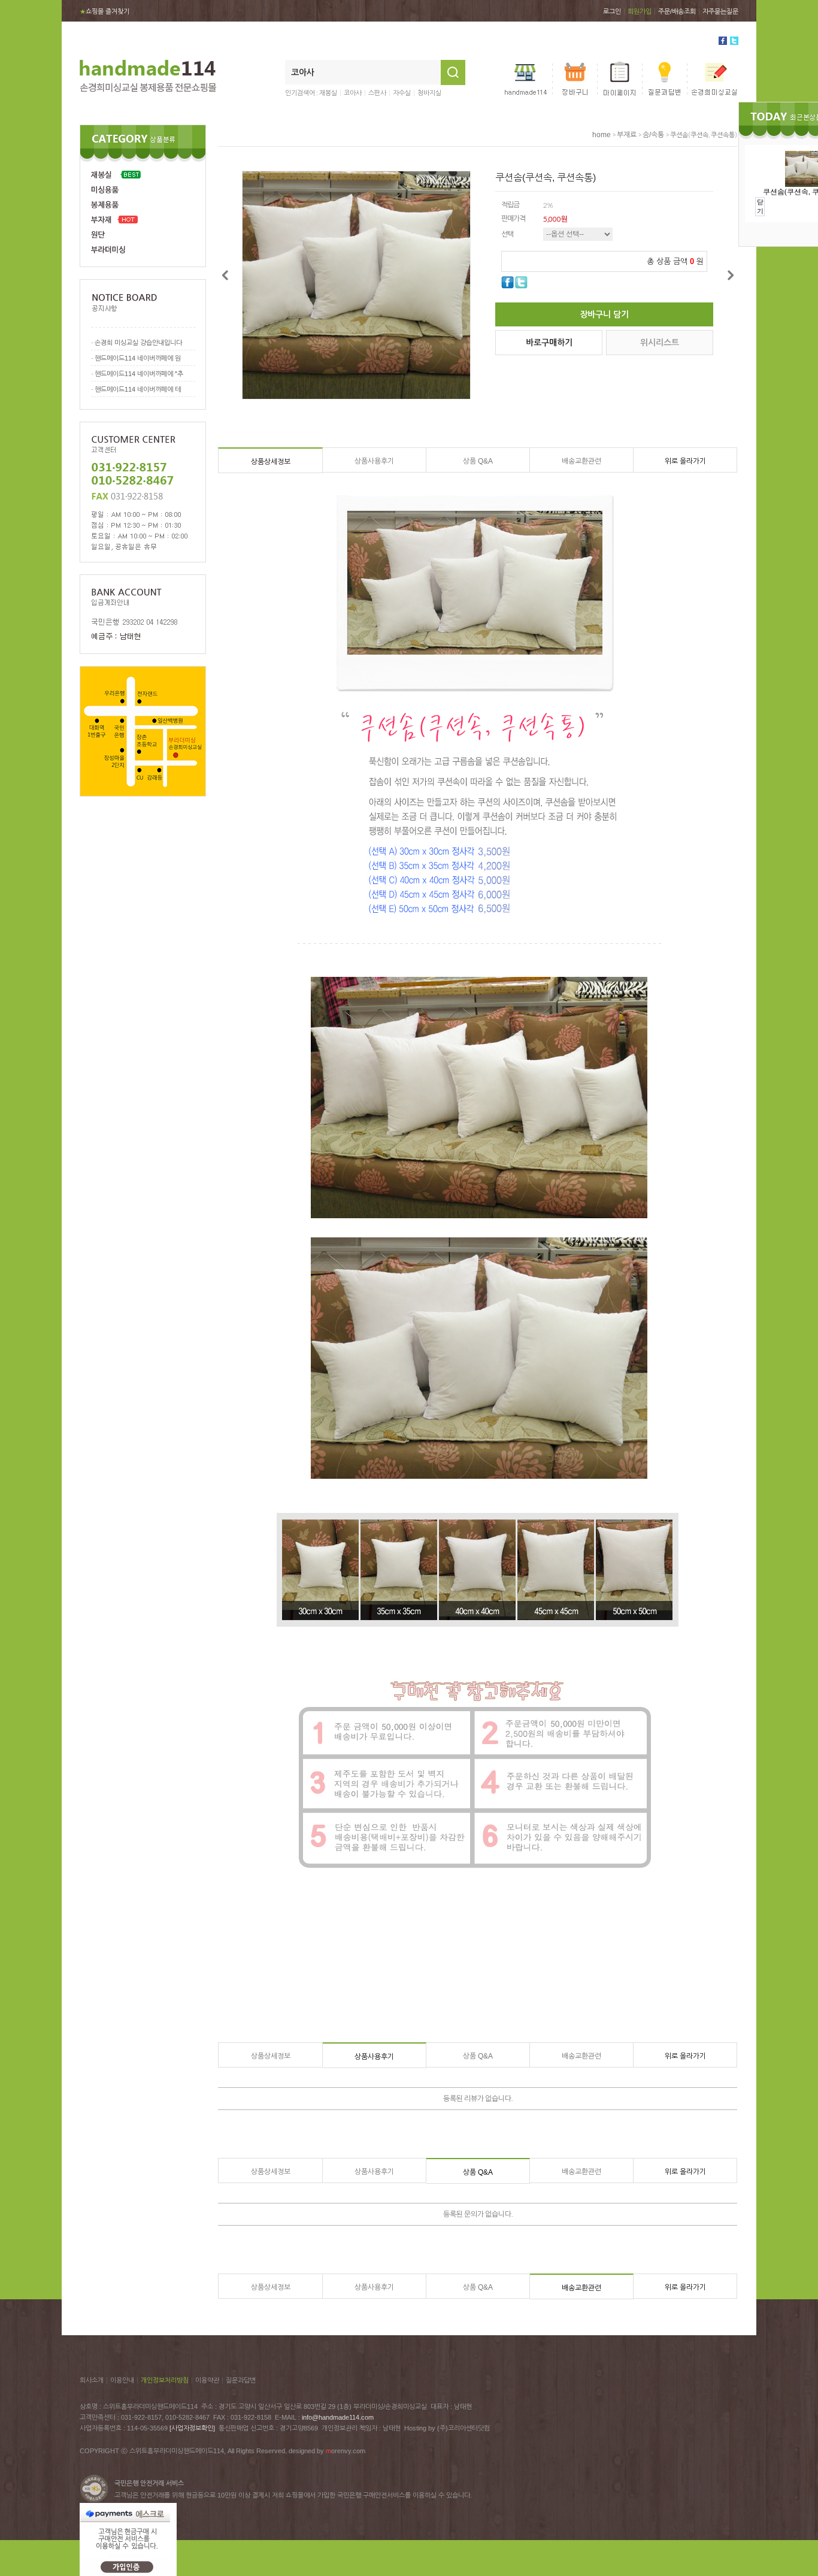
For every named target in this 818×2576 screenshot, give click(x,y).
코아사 (353, 93)
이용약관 (207, 2380)
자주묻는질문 (720, 11)
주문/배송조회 (677, 11)
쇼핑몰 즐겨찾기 (104, 11)
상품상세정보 (271, 462)
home (602, 135)
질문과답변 (241, 2380)
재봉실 (328, 93)
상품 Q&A (478, 461)
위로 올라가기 (685, 461)
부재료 (627, 135)
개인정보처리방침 (165, 2380)
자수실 (402, 93)
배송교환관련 (581, 461)
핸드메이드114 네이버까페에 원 (138, 358)
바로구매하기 (549, 343)
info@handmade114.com (338, 2417)
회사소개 (92, 2380)
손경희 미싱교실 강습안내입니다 (138, 343)
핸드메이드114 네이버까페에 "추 (139, 374)
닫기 (760, 206)
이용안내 (122, 2380)
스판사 (377, 93)
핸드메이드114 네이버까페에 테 (138, 389)
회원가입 (640, 11)
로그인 (612, 11)
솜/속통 (653, 135)
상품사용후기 (374, 461)
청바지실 (429, 93)
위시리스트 (660, 343)
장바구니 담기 (604, 314)
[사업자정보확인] (192, 2428)
